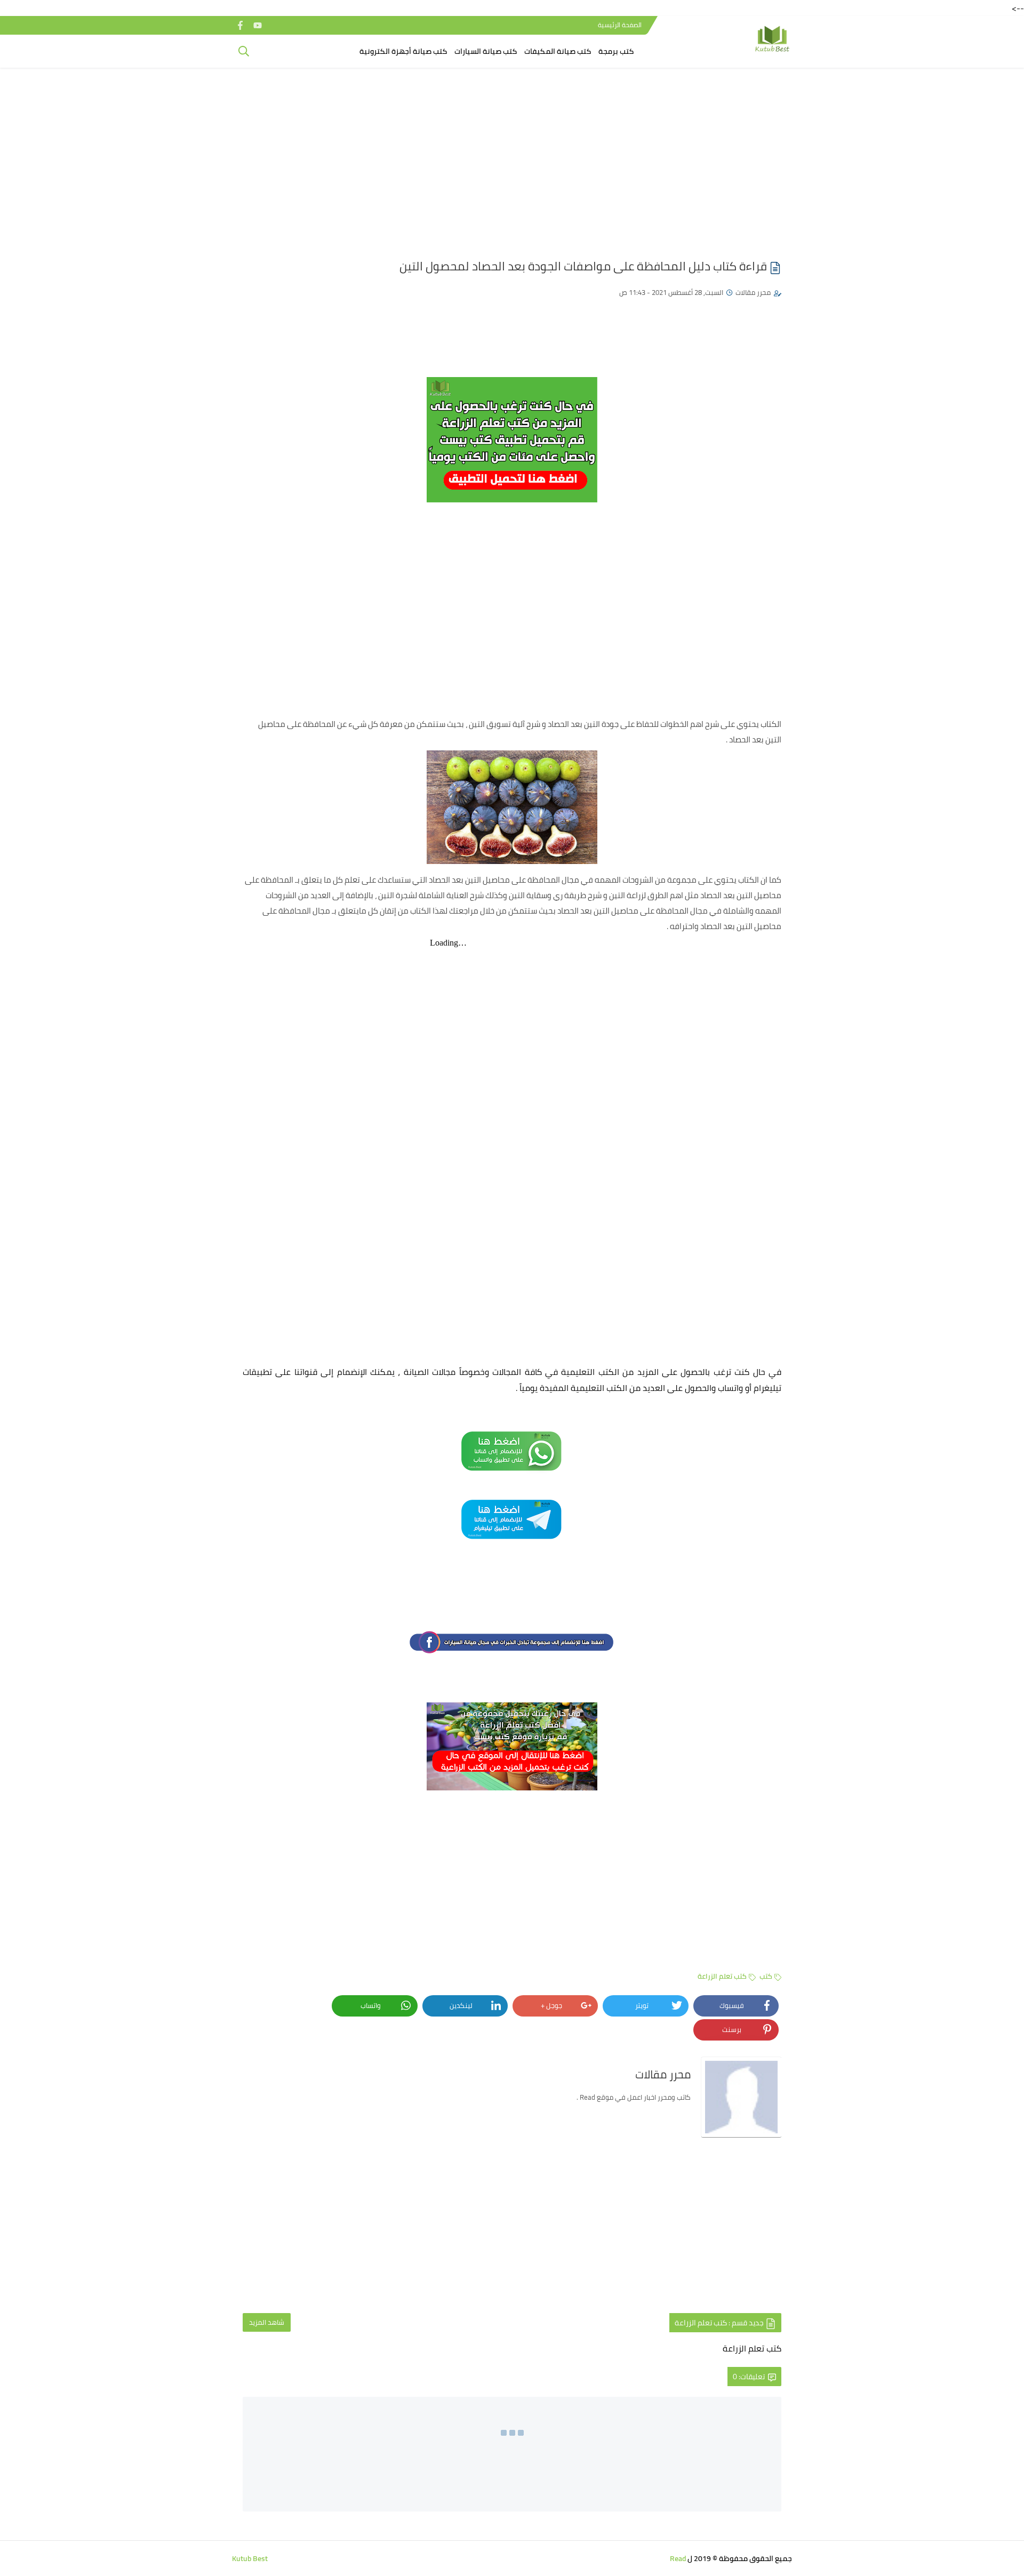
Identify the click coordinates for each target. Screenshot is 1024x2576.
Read (678, 2558)
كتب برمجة (616, 51)
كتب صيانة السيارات (486, 51)
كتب (766, 1976)
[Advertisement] (512, 158)
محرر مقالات (753, 292)
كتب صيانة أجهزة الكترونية (403, 51)
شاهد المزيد (267, 2322)
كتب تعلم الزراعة (722, 1976)
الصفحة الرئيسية (620, 25)
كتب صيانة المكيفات (558, 51)
